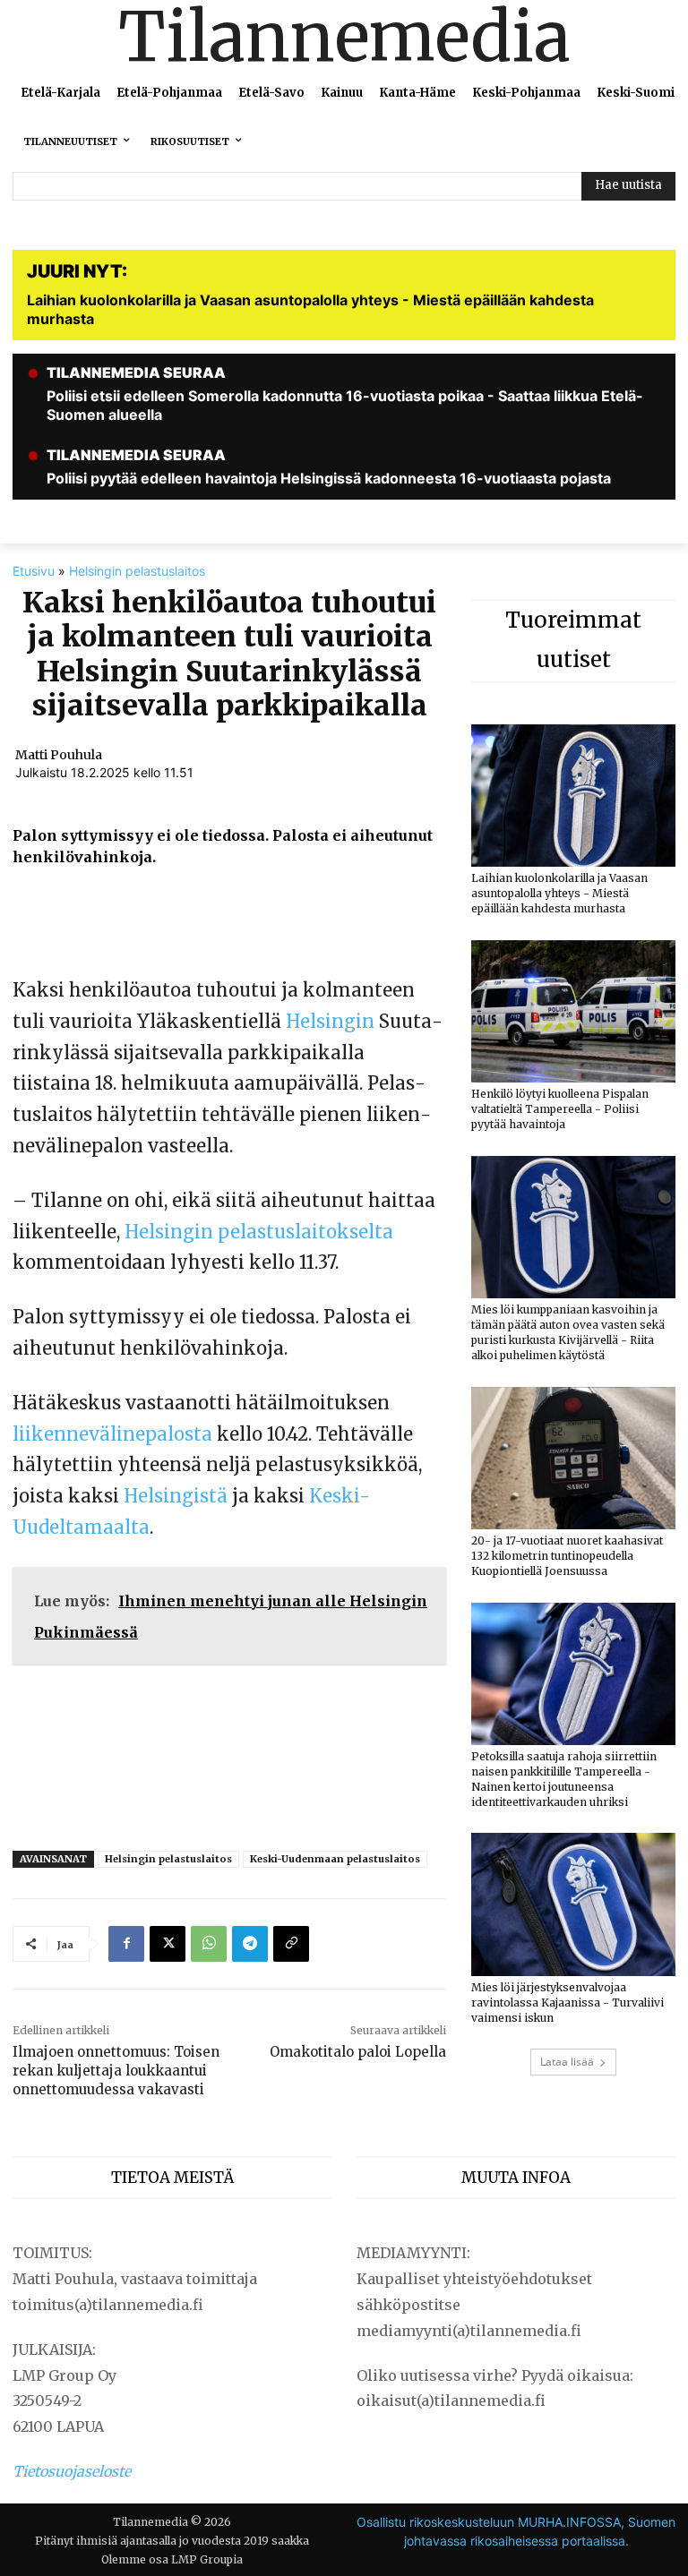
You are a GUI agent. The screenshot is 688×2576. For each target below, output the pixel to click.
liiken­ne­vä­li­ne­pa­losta (112, 1434)
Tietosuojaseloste (72, 2471)
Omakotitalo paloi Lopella (358, 2052)
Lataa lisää (567, 2062)
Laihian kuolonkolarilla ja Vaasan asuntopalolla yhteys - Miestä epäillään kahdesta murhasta (559, 893)
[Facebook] (126, 1944)
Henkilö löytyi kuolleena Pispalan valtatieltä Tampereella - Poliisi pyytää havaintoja (560, 1109)
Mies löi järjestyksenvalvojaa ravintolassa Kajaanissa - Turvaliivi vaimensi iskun (568, 2003)
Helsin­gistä (176, 1496)
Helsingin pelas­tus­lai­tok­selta (259, 1232)
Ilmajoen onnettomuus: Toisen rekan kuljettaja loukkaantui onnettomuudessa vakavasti (116, 2071)
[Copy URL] (291, 1944)
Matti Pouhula (59, 755)
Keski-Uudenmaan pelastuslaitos (335, 1859)
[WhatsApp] (209, 1944)
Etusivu (34, 571)
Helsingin (330, 1021)
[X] (168, 1944)
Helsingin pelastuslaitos (137, 571)
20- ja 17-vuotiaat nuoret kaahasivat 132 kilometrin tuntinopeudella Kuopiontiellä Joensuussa (567, 1556)
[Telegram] (250, 1944)
